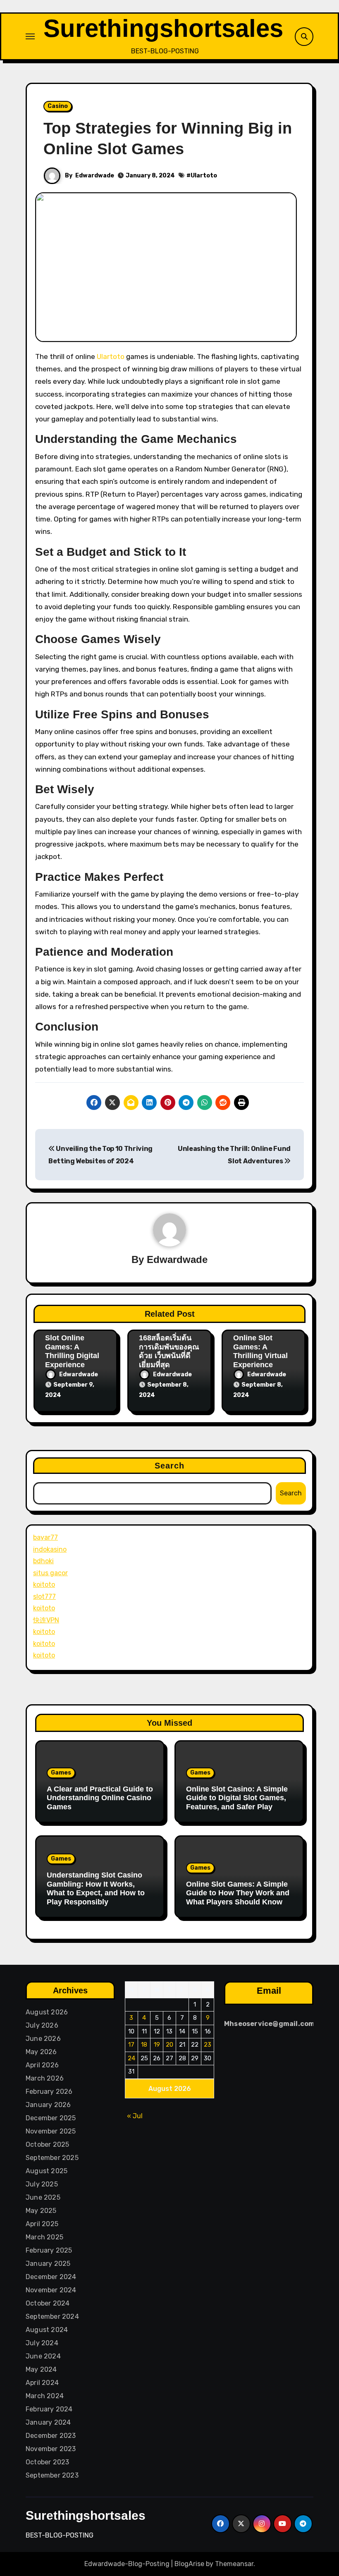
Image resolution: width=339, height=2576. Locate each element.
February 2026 (49, 2092)
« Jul (135, 2116)
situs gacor (50, 1573)
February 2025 (49, 2250)
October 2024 (48, 2303)
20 (169, 2045)
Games (61, 1773)
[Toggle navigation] (30, 36)
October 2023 (47, 2462)
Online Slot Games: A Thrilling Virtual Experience (260, 1351)
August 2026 (47, 2012)
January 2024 (48, 2422)
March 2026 (45, 2078)
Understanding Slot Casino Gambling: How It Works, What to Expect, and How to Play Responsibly (96, 1888)
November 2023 (51, 2449)
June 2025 (43, 2197)
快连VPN (46, 1620)
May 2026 (41, 2052)
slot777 (44, 1597)
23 (208, 2045)
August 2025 (47, 2171)
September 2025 (52, 2158)
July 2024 (42, 2343)
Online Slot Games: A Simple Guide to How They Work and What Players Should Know (238, 1893)
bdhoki (43, 1561)
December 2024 (51, 2277)
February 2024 (49, 2409)
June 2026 (43, 2039)
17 (131, 2045)
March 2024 (45, 2396)
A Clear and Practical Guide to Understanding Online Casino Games (100, 1798)
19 (157, 2045)
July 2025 (42, 2184)
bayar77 (45, 1537)
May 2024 (41, 2369)
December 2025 (51, 2118)
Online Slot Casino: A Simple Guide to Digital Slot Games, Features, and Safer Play (237, 1798)
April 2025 (42, 2224)
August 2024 (47, 2330)
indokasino (50, 1549)
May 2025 (41, 2211)
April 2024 (42, 2383)
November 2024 (51, 2290)
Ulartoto (204, 176)
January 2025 (48, 2264)
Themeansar (234, 2564)
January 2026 (48, 2105)
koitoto (44, 1585)
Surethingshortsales (163, 28)
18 (144, 2045)
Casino (58, 106)
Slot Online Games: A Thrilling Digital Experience (72, 1351)
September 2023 (52, 2475)
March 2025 (44, 2237)
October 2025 (47, 2144)
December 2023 (51, 2436)
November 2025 (51, 2131)
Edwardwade (95, 176)
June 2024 (43, 2356)
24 (131, 2058)
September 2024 (52, 2316)
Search (170, 1466)
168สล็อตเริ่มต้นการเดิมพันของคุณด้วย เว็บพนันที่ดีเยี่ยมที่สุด (169, 1351)
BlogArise (189, 2564)
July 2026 (42, 2025)
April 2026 (42, 2065)
